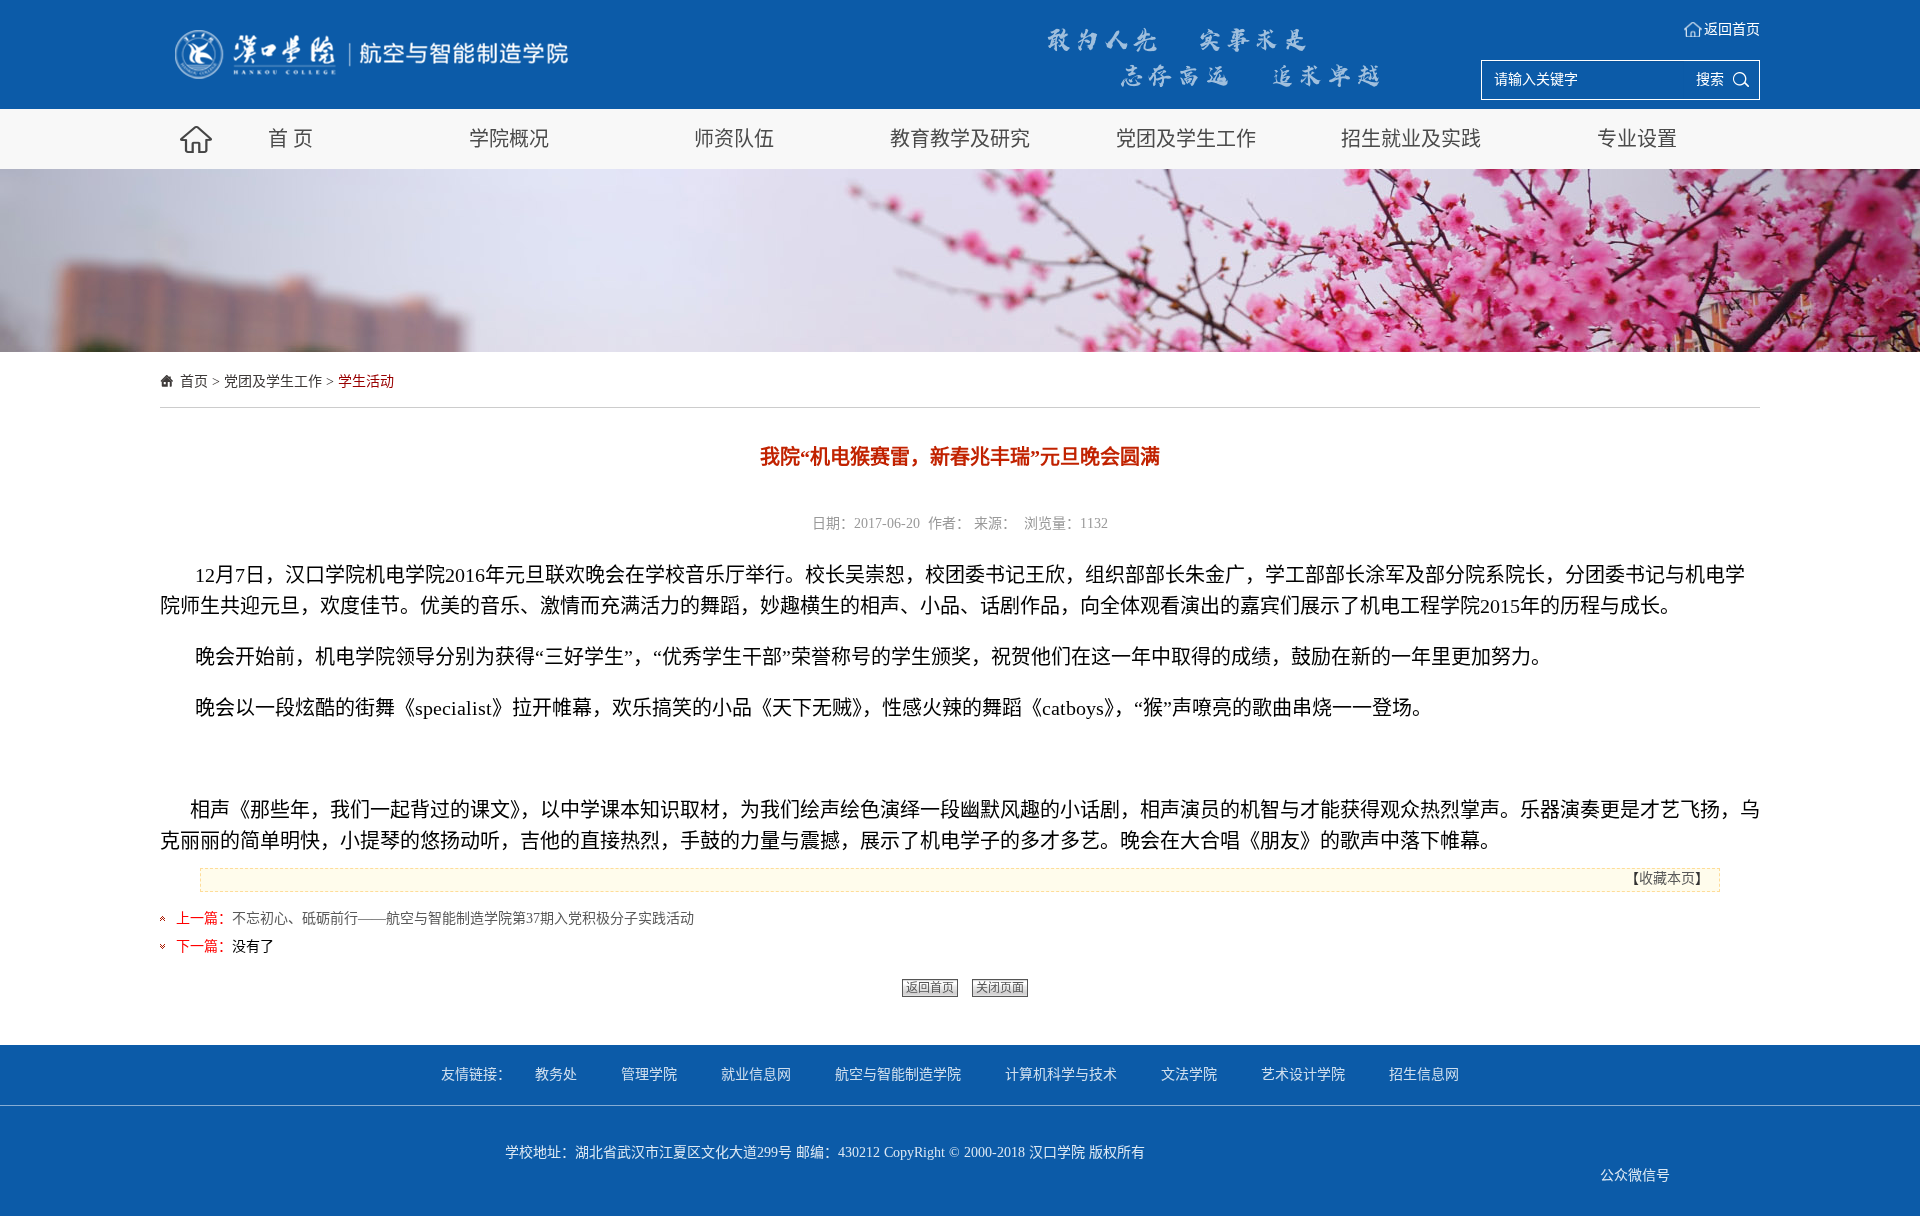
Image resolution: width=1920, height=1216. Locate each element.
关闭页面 (1000, 988)
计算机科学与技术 (1061, 1074)
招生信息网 (1424, 1074)
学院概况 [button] (509, 139)
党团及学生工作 (273, 381)
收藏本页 (1667, 878)
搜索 (1710, 79)
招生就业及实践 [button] (1411, 139)
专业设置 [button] (1637, 139)
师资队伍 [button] (734, 139)
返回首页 (1732, 29)
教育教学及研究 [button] (960, 139)
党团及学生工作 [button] (1186, 139)
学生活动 (366, 381)
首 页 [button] (290, 139)
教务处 (556, 1074)
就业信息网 (756, 1074)
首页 (194, 381)
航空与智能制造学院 (898, 1074)
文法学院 (1189, 1074)
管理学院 (649, 1074)
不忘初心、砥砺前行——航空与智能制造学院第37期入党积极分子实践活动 (463, 918)
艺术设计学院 (1303, 1074)
